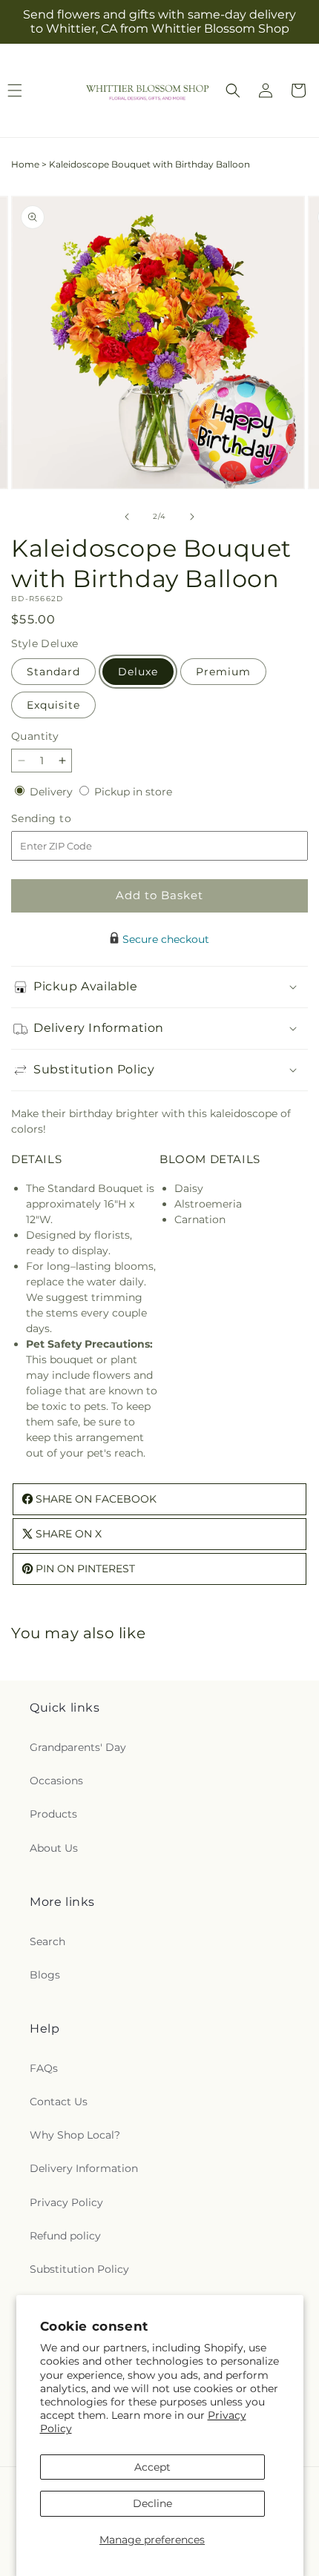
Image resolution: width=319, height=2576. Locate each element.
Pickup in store (133, 792)
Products (53, 1814)
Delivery (53, 792)
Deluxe (138, 672)
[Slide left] (127, 517)
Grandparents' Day (78, 1747)
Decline (152, 2503)
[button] (233, 90)
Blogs (45, 1975)
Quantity (35, 736)
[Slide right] (192, 517)
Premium (223, 672)
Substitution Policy (79, 2269)
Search (47, 1941)
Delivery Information (84, 2168)
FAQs (44, 2068)
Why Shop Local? (75, 2135)
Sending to (63, 819)
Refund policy (65, 2236)
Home (25, 164)
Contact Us (59, 2102)
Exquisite (53, 705)
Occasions (56, 1781)
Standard (53, 672)
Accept (152, 2467)
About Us (54, 1848)
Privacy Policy (66, 2202)
